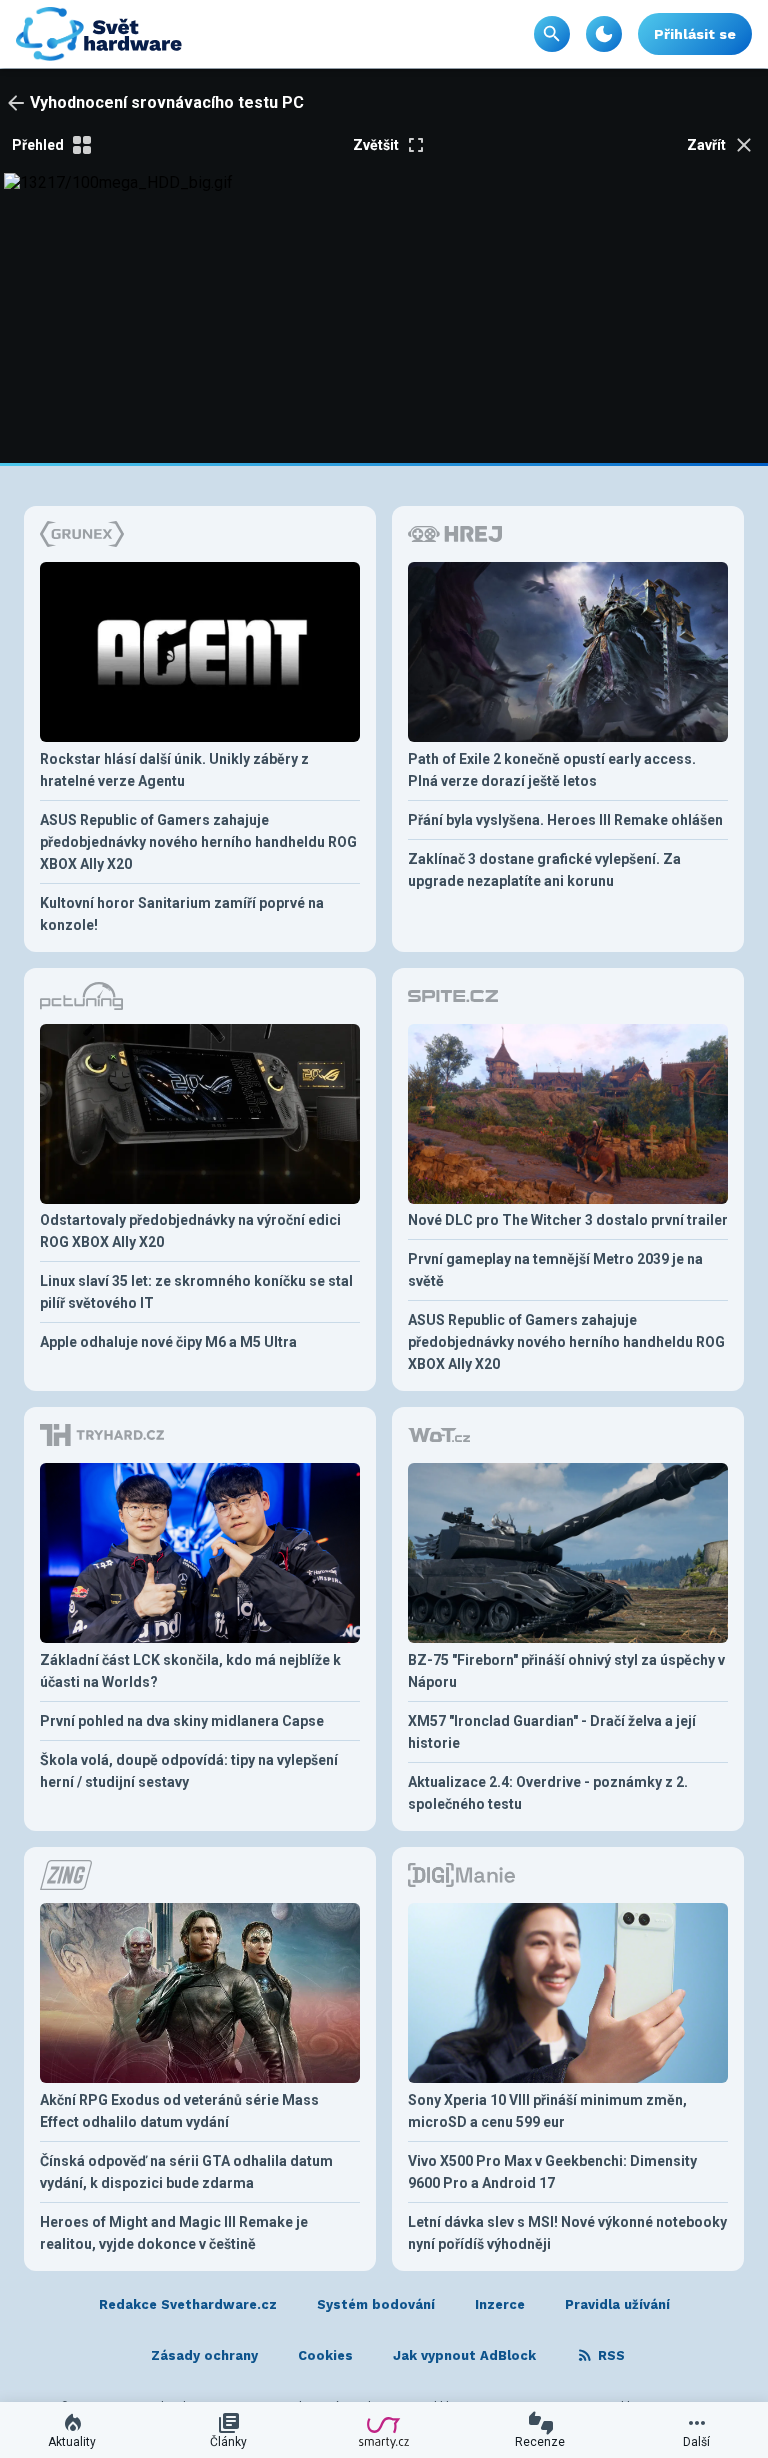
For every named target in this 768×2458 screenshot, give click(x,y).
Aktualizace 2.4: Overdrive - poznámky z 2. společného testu (548, 1793)
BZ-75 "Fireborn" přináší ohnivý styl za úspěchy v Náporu (566, 1671)
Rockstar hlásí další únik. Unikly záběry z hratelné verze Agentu (174, 770)
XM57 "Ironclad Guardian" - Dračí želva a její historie (552, 1732)
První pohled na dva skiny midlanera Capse (182, 1721)
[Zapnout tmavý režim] (604, 34)
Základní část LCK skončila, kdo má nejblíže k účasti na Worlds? (190, 1671)
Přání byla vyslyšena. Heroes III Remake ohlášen (565, 820)
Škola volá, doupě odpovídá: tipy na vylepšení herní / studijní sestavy (189, 1771)
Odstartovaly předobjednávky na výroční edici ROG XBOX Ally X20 (190, 1231)
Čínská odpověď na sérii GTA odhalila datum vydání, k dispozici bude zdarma (186, 2172)
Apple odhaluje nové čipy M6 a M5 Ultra (168, 1342)
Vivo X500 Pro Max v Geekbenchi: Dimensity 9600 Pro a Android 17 (552, 2172)
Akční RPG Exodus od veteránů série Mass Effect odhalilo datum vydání (179, 2111)
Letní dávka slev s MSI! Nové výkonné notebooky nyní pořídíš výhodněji (567, 2233)
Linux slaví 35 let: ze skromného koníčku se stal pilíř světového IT (196, 1292)
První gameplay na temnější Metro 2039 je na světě (555, 1270)
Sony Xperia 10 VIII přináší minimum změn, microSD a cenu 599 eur (547, 2111)
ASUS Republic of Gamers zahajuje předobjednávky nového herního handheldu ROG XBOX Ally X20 (198, 842)
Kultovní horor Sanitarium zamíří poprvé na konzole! (182, 914)
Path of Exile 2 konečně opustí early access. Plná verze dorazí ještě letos (552, 770)
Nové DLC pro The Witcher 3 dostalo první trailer (568, 1220)
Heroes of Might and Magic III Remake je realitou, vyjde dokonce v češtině (174, 2233)
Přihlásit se (695, 34)
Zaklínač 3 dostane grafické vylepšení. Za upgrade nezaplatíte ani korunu (544, 870)
